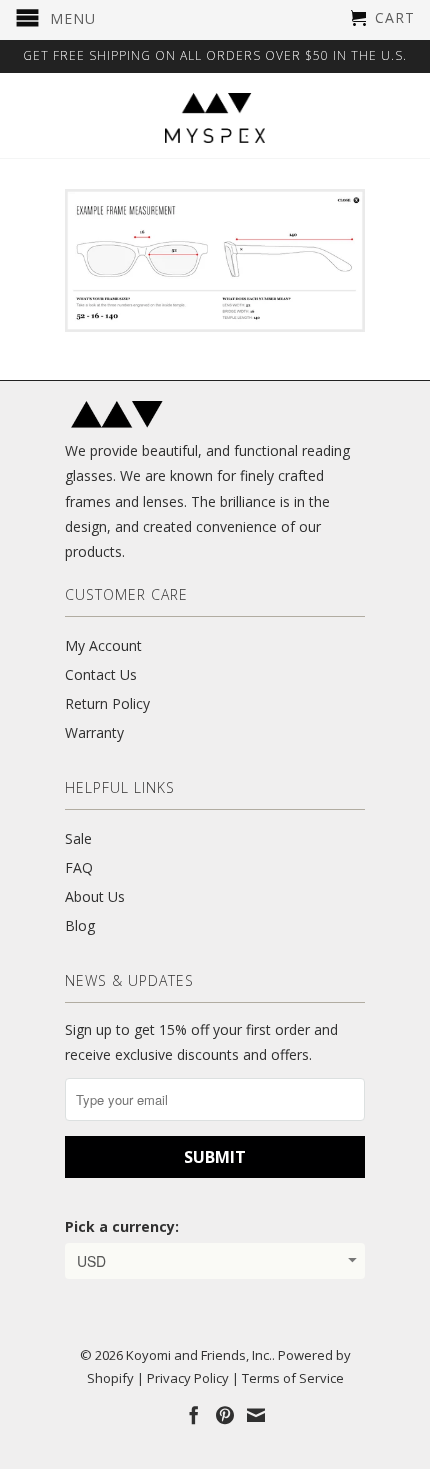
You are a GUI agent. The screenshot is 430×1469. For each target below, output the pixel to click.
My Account (103, 645)
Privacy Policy (188, 1378)
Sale (78, 838)
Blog (80, 925)
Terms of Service (293, 1378)
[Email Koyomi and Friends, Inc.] (256, 1415)
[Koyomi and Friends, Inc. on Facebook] (194, 1415)
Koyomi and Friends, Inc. (199, 1355)
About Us (95, 896)
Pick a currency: (122, 1226)
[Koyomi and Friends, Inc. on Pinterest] (225, 1415)
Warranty (94, 732)
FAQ (79, 867)
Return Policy (107, 703)
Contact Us (101, 674)
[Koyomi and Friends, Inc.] (215, 118)
